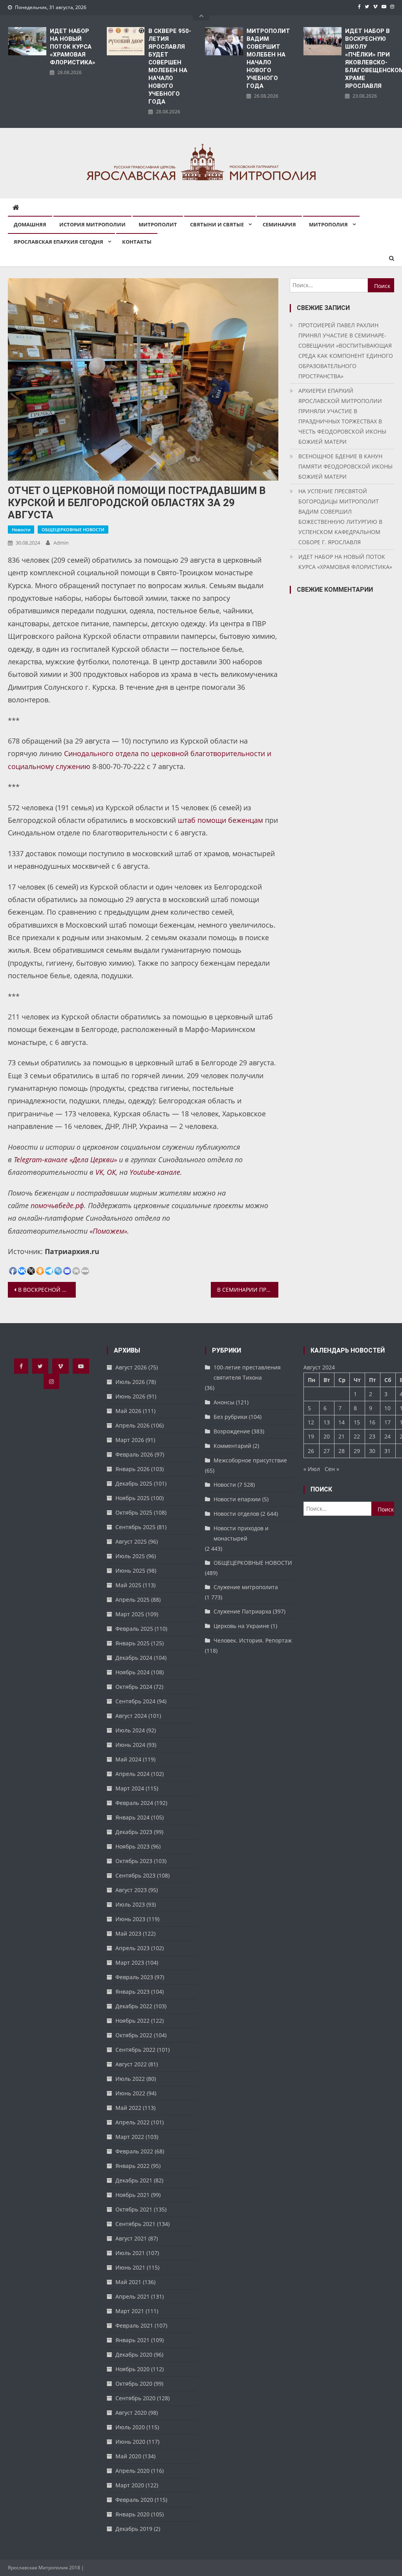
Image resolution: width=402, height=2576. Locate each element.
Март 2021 (130, 2311)
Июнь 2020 (130, 2442)
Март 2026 (130, 1440)
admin (61, 543)
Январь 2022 (132, 2166)
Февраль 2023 (134, 1977)
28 (342, 1451)
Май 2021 (128, 2282)
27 (327, 1451)
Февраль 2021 (134, 2325)
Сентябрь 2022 (135, 2050)
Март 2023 (130, 1963)
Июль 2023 (130, 1904)
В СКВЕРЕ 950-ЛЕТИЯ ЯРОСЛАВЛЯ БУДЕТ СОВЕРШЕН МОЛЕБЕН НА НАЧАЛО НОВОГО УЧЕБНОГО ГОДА (170, 66)
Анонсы (224, 1402)
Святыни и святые (217, 224)
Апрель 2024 (132, 1774)
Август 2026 (131, 1367)
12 (311, 1422)
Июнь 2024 (130, 1745)
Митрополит (158, 224)
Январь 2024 (132, 1817)
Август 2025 (131, 1541)
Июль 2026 (130, 1382)
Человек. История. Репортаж (253, 1640)
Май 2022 (128, 2108)
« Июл (312, 1469)
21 (342, 1436)
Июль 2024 (130, 1730)
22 (357, 1436)
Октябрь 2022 (134, 2035)
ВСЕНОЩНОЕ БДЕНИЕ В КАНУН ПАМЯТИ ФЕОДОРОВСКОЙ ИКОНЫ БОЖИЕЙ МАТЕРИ (345, 466)
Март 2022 (130, 2137)
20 (327, 1436)
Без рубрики (230, 1417)
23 (372, 1436)
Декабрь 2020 (134, 2354)
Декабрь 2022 (134, 2006)
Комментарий (232, 1446)
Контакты (137, 242)
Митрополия (328, 224)
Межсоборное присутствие (250, 1460)
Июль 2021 (130, 2253)
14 (342, 1422)
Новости (21, 530)
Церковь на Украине (241, 1626)
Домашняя (30, 224)
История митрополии (92, 224)
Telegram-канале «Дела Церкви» (65, 1159)
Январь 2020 (132, 2514)
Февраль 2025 (134, 1629)
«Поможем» (108, 1231)
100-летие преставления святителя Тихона (247, 1372)
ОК (111, 1172)
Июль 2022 (130, 2079)
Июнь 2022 (130, 2093)
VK (99, 1172)
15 (357, 1422)
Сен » (332, 1469)
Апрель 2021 (132, 2296)
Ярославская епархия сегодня (58, 242)
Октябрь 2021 (134, 2209)
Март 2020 (130, 2485)
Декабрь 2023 (134, 1832)
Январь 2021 (132, 2340)
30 (372, 1451)
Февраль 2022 (134, 2151)
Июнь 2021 (130, 2267)
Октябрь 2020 (134, 2384)
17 (387, 1422)
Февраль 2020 (134, 2500)
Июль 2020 (130, 2427)
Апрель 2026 (132, 1425)
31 (387, 1451)
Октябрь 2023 (134, 1861)
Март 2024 (130, 1788)
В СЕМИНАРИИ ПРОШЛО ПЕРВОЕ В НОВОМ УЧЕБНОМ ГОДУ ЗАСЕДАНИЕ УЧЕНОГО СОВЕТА (248, 1290)
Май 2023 (128, 1933)
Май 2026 (128, 1411)
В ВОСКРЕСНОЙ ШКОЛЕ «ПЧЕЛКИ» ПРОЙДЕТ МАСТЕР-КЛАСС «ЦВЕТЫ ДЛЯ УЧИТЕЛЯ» (47, 1290)
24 (387, 1436)
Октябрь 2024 (134, 1687)
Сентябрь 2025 (135, 1527)
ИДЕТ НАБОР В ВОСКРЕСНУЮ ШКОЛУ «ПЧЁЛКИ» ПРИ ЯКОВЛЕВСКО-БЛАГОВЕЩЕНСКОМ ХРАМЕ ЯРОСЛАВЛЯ (370, 58)
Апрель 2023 (132, 1948)
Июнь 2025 (130, 1571)
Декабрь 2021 (134, 2180)
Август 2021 (131, 2238)
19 (311, 1436)
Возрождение (232, 1431)
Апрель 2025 (132, 1600)
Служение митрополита (246, 1587)
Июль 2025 (130, 1556)
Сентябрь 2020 (135, 2398)
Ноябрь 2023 (132, 1846)
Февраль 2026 (134, 1454)
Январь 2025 (132, 1643)
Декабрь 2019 (134, 2529)
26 (311, 1451)
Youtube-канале (155, 1172)
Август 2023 (131, 1890)
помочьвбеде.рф (57, 1205)
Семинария (279, 224)
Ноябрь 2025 (132, 1498)
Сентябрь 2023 (135, 1875)
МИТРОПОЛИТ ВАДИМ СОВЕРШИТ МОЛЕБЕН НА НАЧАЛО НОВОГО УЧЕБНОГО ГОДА (268, 58)
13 (327, 1422)
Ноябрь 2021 (132, 2195)
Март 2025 (130, 1614)
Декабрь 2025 (134, 1483)
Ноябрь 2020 (132, 2369)
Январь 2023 (132, 1992)
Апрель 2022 (132, 2122)
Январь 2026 (132, 1469)
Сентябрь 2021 (135, 2224)
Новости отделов (236, 1514)
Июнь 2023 (130, 1919)
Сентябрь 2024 (135, 1701)
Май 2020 (128, 2456)
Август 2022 (131, 2064)
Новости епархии (237, 1499)
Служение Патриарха (242, 1611)
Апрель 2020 (132, 2471)
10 (387, 1408)
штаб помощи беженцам (220, 820)
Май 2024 (128, 1759)
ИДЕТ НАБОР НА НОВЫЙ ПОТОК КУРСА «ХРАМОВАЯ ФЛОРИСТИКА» (73, 47)
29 (357, 1451)
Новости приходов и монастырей (241, 1533)
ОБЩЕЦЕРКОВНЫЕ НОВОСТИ (73, 530)
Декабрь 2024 (134, 1658)
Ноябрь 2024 (132, 1672)
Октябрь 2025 (134, 1512)
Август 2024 (131, 1716)
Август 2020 (131, 2413)
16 (372, 1422)
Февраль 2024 (134, 1803)
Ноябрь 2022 (132, 2021)
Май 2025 (128, 1585)
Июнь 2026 (130, 1396)
